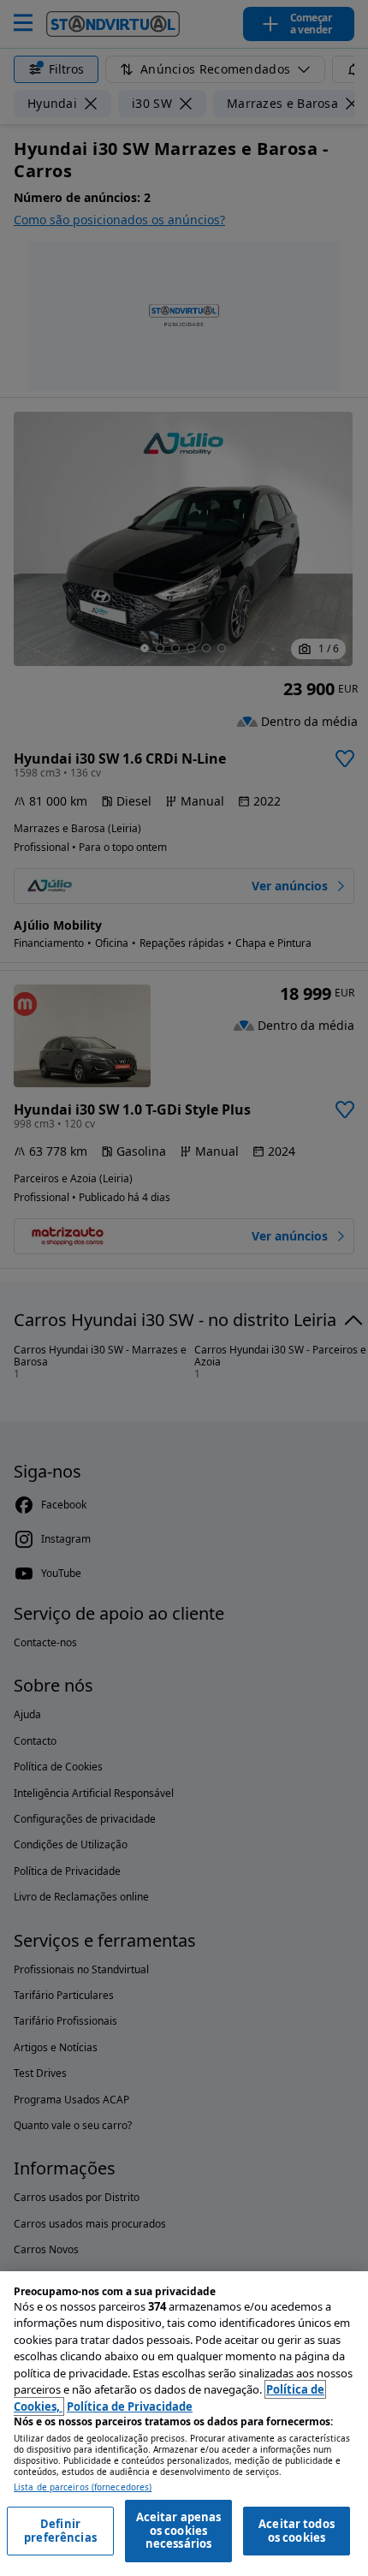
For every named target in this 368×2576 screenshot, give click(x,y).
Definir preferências (60, 2531)
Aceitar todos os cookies (297, 2531)
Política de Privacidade (130, 2406)
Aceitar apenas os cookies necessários (179, 2530)
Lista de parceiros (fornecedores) (83, 2487)
